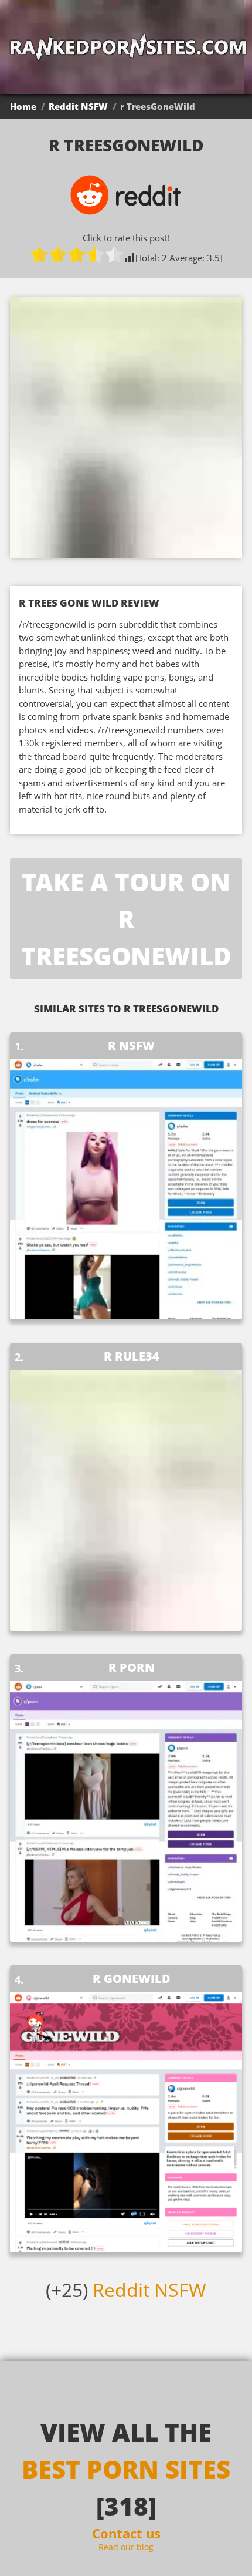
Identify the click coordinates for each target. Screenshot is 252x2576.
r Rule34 (132, 1356)
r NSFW (131, 1045)
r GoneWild (132, 1979)
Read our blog (126, 2547)
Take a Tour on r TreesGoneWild (126, 919)
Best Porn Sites (126, 2469)
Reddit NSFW (78, 106)
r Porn (132, 1667)
